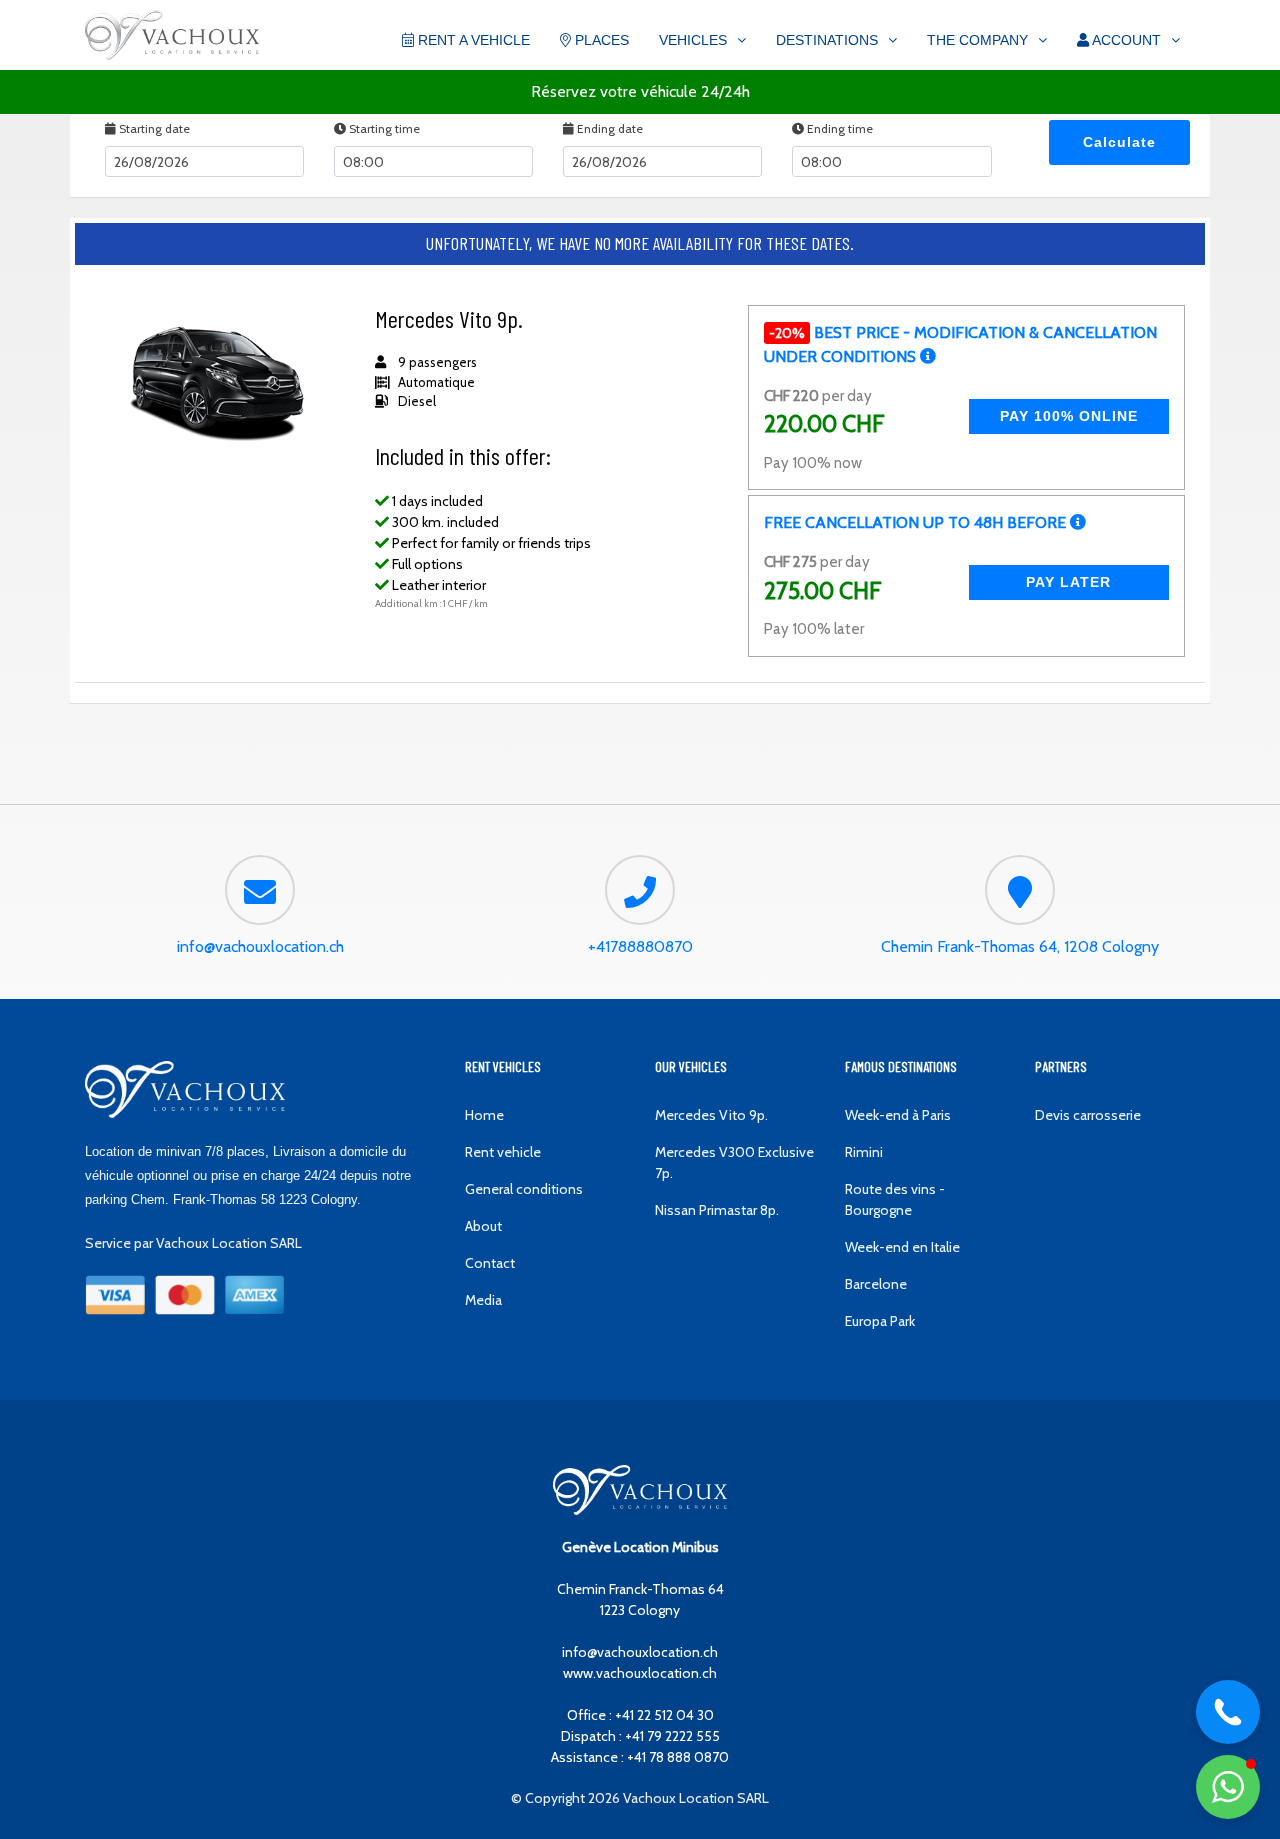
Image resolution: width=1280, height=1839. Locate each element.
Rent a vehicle (472, 40)
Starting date (153, 128)
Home (484, 1115)
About (483, 1226)
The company (977, 40)
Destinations (827, 40)
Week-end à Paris (898, 1115)
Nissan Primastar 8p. (717, 1210)
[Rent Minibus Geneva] (172, 36)
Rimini (864, 1152)
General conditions (524, 1189)
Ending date (608, 128)
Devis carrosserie (1088, 1115)
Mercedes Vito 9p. (711, 1115)
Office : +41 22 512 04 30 (640, 1715)
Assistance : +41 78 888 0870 (640, 1757)
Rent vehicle (503, 1152)
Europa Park (880, 1321)
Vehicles (693, 40)
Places (600, 40)
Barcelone (876, 1284)
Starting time (383, 128)
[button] (1228, 1787)
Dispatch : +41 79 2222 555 (640, 1736)
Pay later (1068, 582)
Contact (490, 1263)
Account (1125, 40)
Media (483, 1300)
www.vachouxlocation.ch (640, 1673)
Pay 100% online (1069, 416)
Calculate (1119, 142)
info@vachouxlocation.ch (640, 1652)
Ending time (838, 128)
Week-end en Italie (902, 1247)
